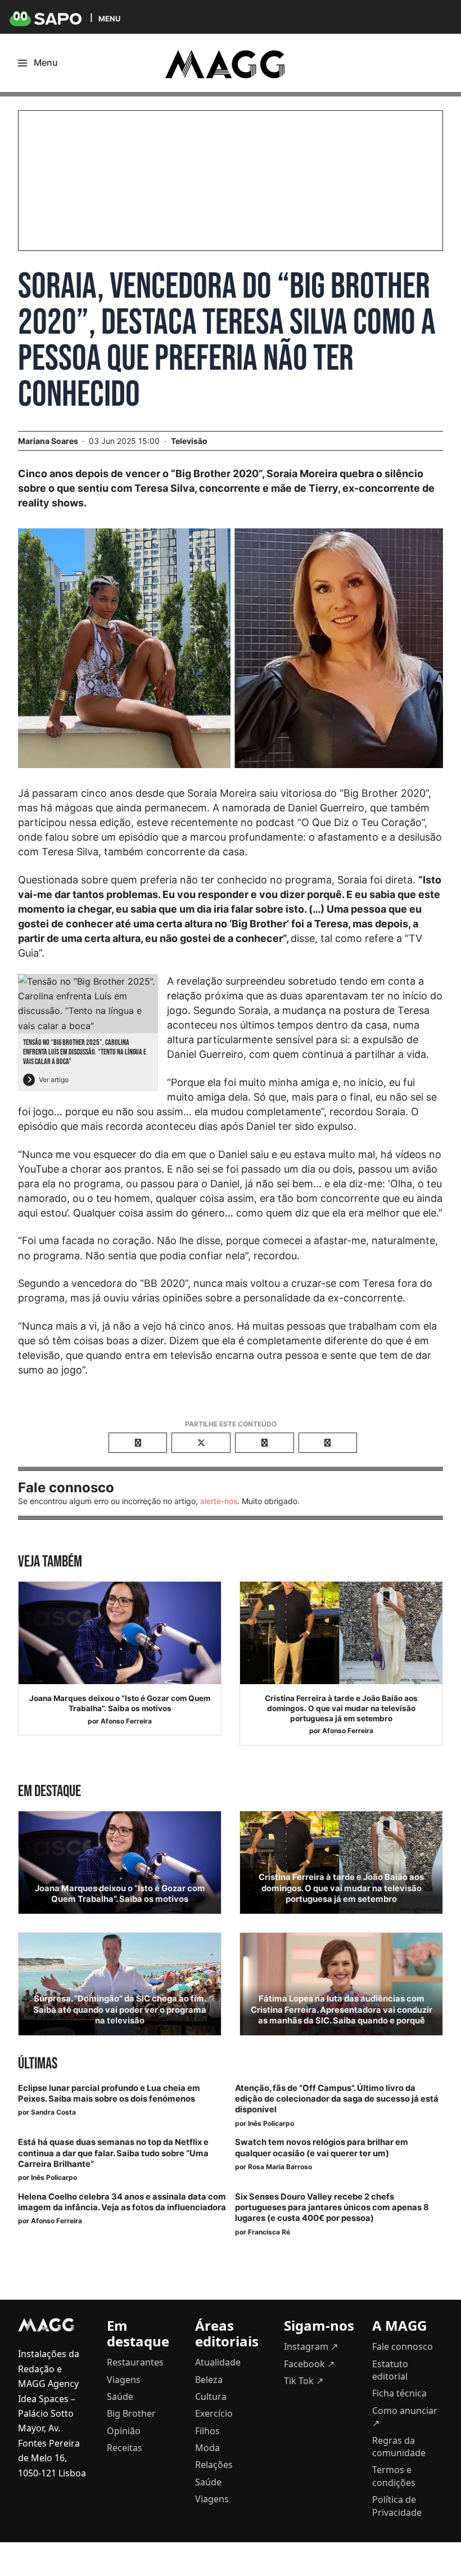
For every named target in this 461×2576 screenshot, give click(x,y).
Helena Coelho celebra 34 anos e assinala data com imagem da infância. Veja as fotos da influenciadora (122, 2202)
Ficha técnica (399, 2393)
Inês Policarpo (271, 2123)
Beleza (209, 2380)
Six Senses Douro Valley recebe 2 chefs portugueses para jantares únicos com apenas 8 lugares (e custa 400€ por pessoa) (332, 2207)
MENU (109, 18)
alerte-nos (219, 1501)
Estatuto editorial (390, 2370)
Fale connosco (403, 2346)
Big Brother (131, 2413)
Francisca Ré (269, 2232)
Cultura (211, 2397)
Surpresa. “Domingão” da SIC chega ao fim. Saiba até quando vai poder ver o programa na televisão (120, 2009)
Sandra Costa (53, 2112)
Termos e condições (394, 2476)
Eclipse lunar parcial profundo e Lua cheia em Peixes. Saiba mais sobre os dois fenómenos (109, 2093)
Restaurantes (135, 2362)
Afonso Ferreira (126, 1721)
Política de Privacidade (397, 2506)
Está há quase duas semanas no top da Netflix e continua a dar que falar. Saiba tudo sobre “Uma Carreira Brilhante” (113, 2153)
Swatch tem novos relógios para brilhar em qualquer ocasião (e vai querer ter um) (322, 2148)
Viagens (124, 2380)
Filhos (207, 2431)
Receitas (125, 2448)
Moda (207, 2448)
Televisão (189, 441)
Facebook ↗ (309, 2364)
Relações (214, 2465)
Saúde (120, 2397)
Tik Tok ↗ (304, 2381)
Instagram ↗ (311, 2346)
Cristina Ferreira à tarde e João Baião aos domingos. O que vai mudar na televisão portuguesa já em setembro (341, 1708)
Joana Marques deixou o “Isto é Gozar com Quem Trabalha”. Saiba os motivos (120, 1703)
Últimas (38, 2064)
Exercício (214, 2413)
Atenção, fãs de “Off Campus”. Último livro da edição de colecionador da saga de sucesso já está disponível (337, 2099)
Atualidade (218, 2362)
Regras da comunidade (399, 2447)
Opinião (124, 2431)
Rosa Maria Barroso (280, 2167)
